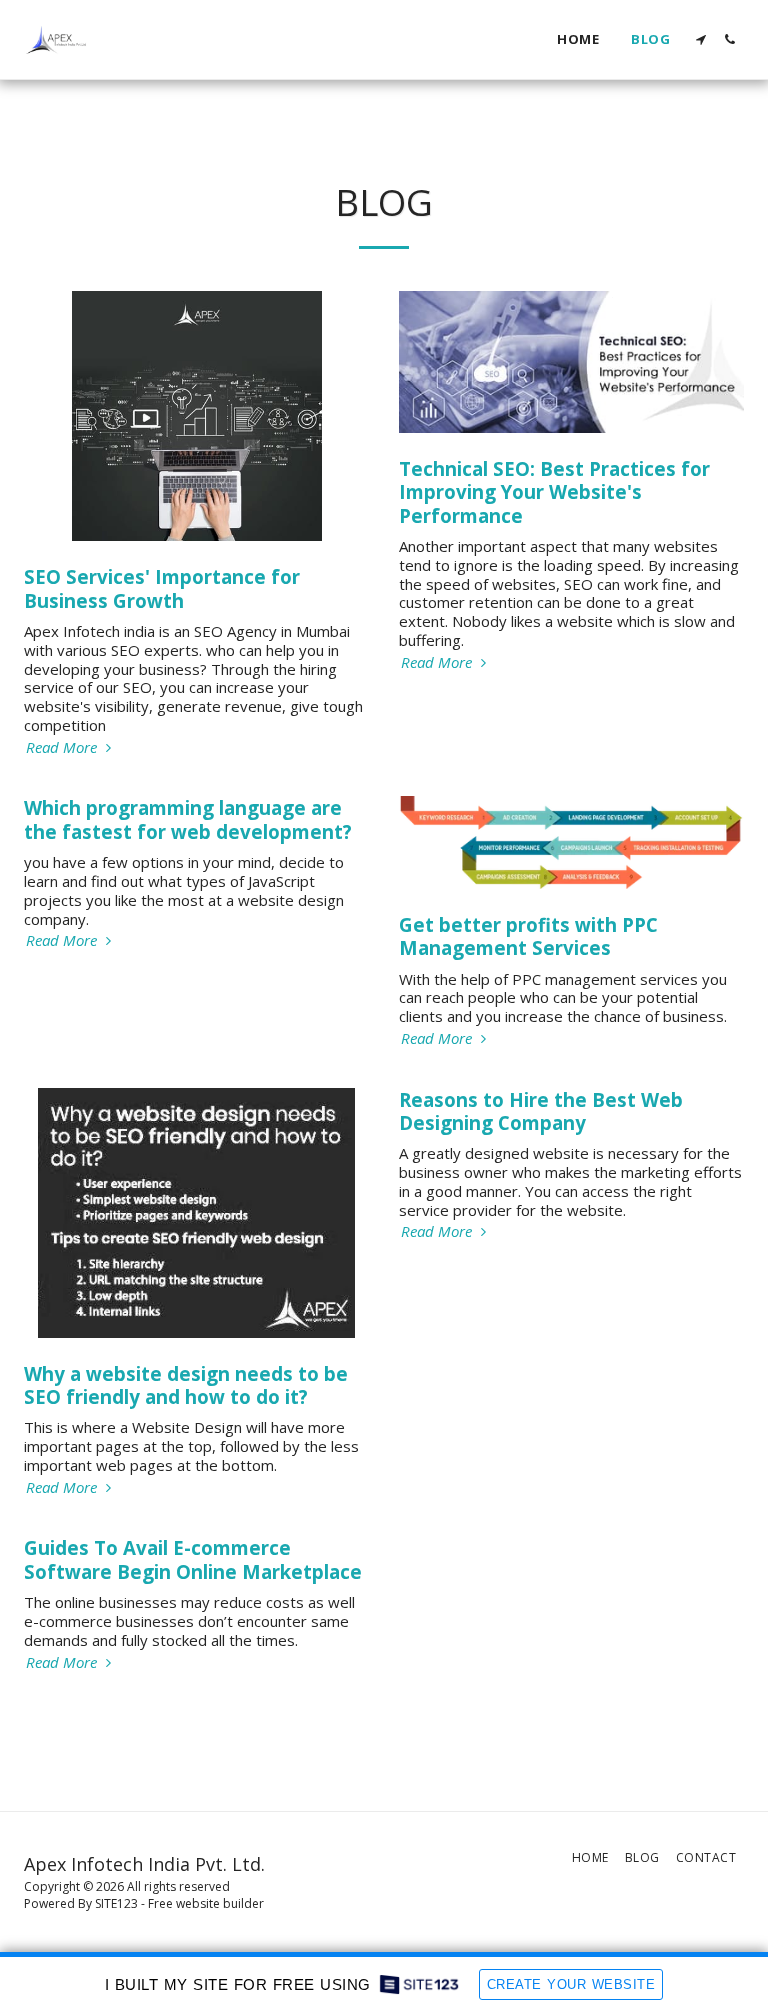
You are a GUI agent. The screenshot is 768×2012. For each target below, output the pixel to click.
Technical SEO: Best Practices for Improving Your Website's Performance (554, 492)
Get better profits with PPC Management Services (528, 936)
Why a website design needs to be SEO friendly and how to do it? (186, 1385)
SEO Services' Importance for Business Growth (162, 588)
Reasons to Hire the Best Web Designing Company (541, 1111)
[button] (700, 39)
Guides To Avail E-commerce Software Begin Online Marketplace (193, 1559)
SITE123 (116, 1903)
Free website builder (206, 1903)
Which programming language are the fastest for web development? (188, 819)
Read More (63, 747)
